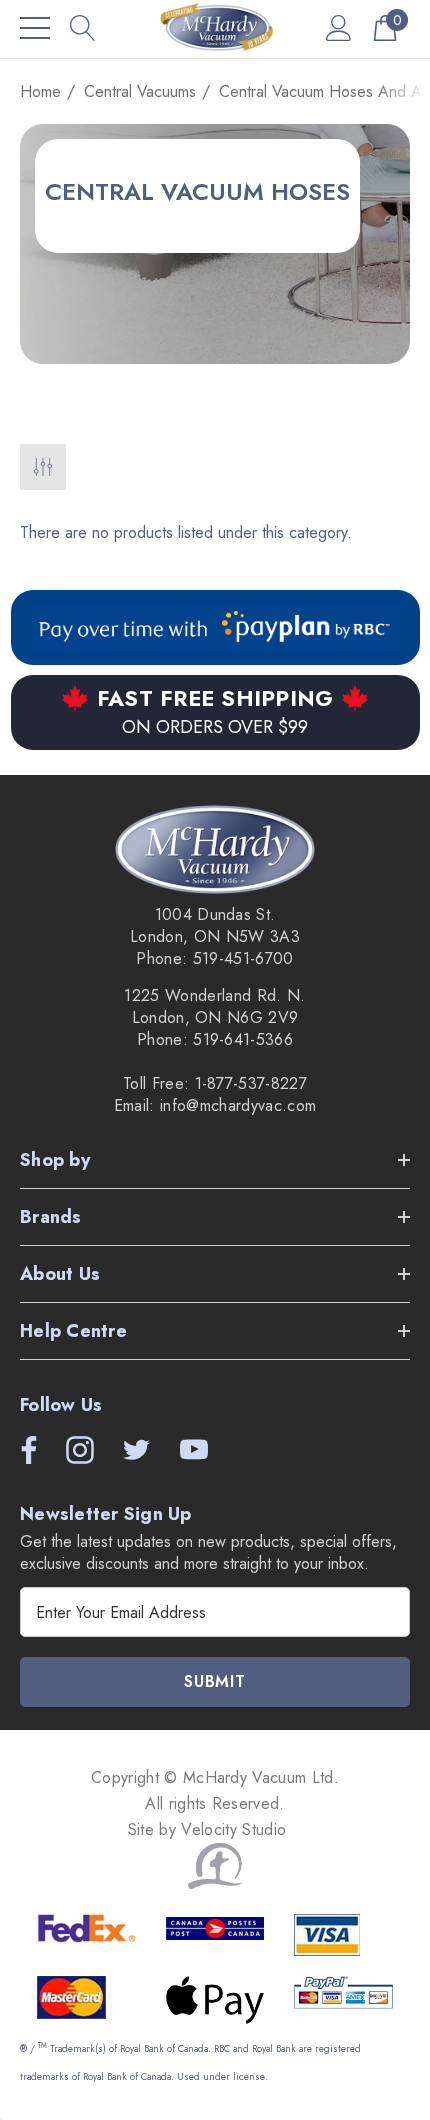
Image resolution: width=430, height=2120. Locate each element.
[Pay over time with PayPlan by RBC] (215, 627)
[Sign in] (339, 27)
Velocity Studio (236, 1829)
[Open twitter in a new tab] (135, 1450)
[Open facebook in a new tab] (24, 1450)
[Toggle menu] (35, 28)
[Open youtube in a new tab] (194, 1450)
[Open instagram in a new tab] (78, 1450)
